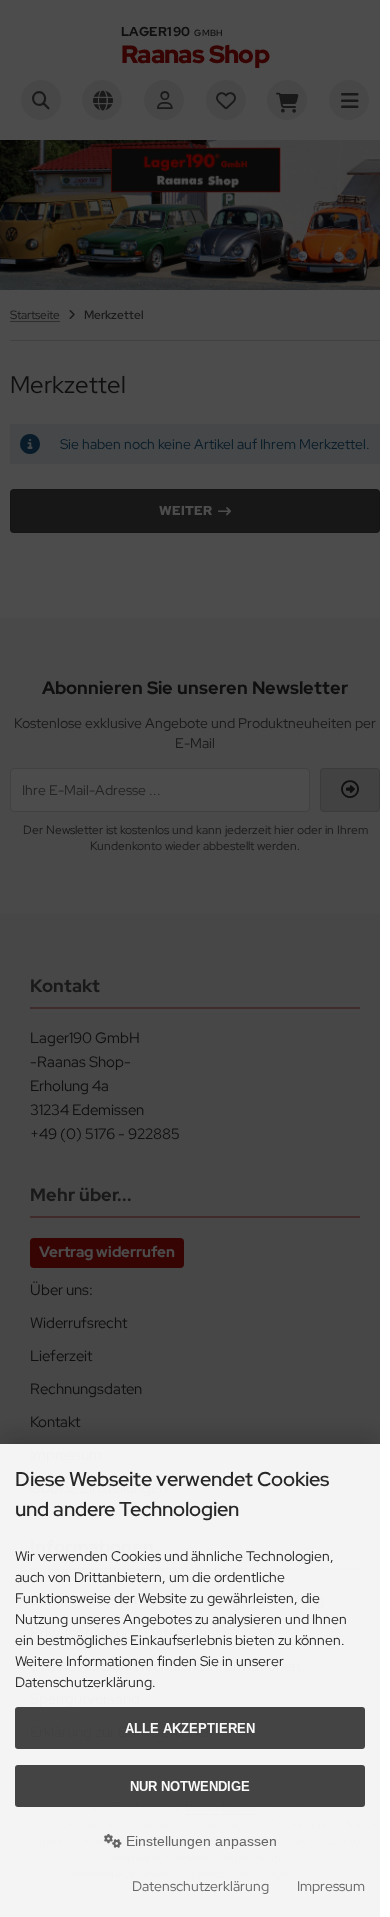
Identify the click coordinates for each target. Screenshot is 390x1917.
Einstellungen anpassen (199, 1841)
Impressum (331, 1886)
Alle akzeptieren (190, 1728)
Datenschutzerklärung (200, 1886)
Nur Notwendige (190, 1786)
